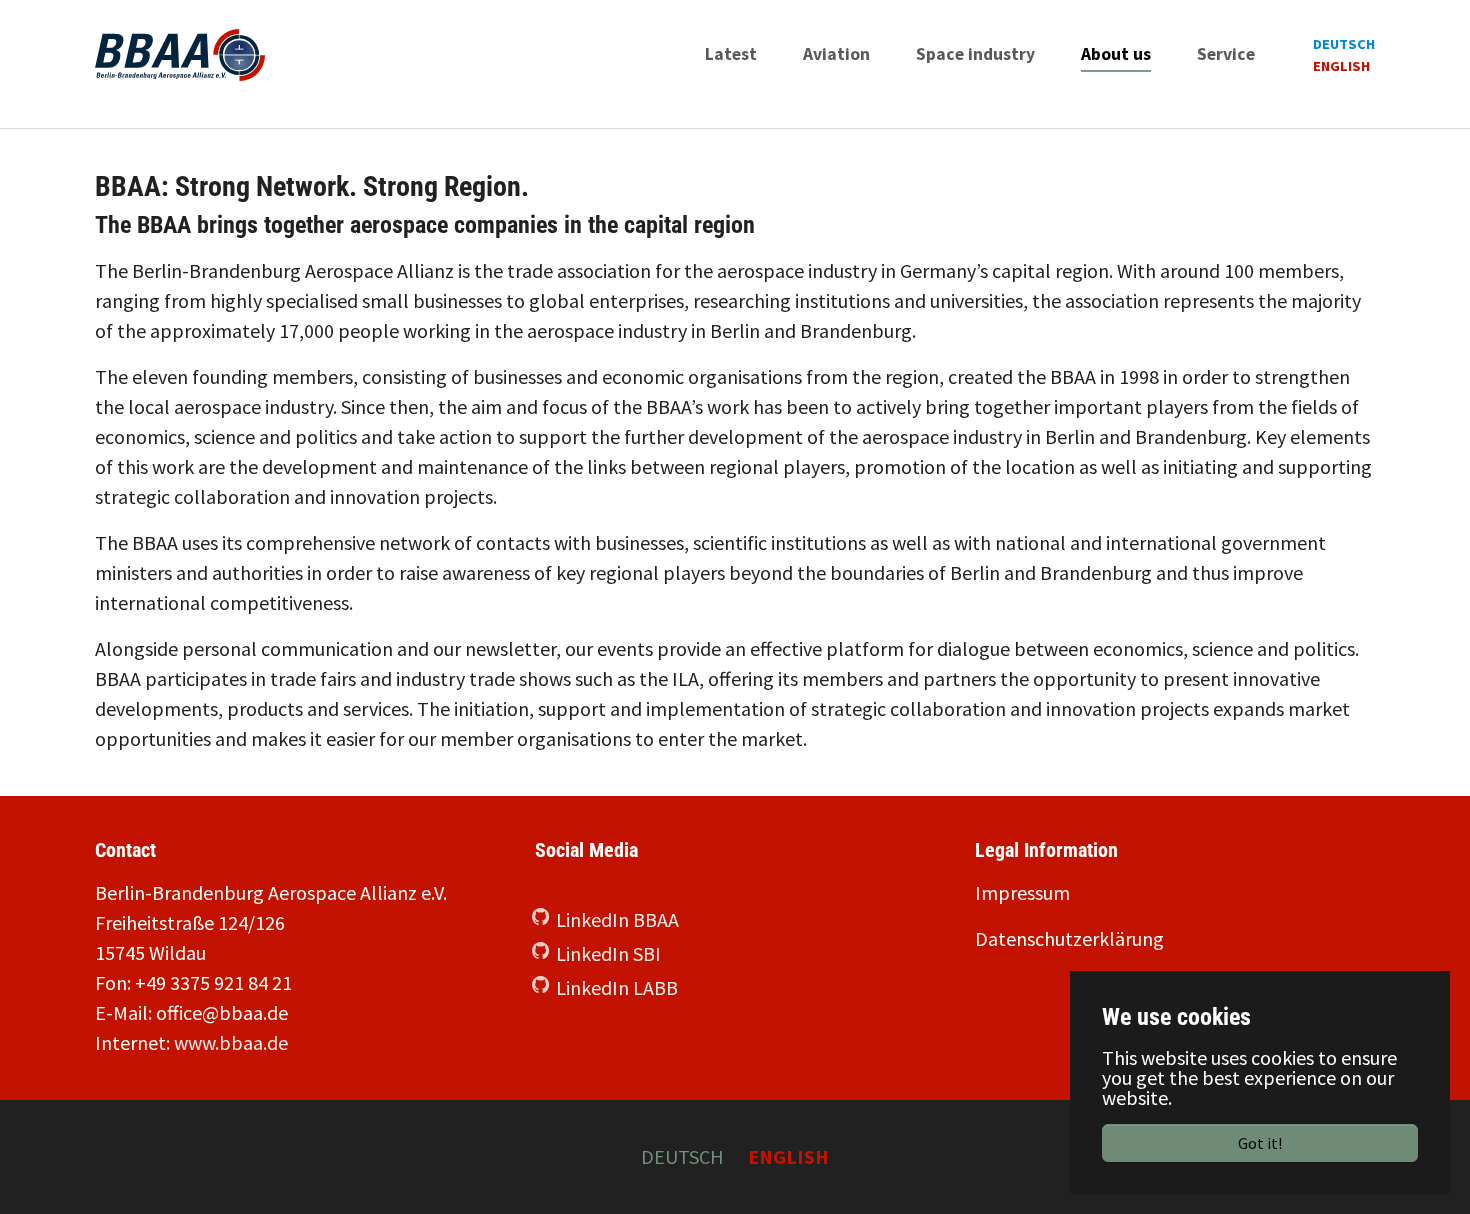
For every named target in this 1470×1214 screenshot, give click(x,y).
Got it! (1260, 1143)
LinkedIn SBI (608, 953)
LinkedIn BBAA (617, 919)
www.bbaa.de (231, 1042)
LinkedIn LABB (617, 987)
